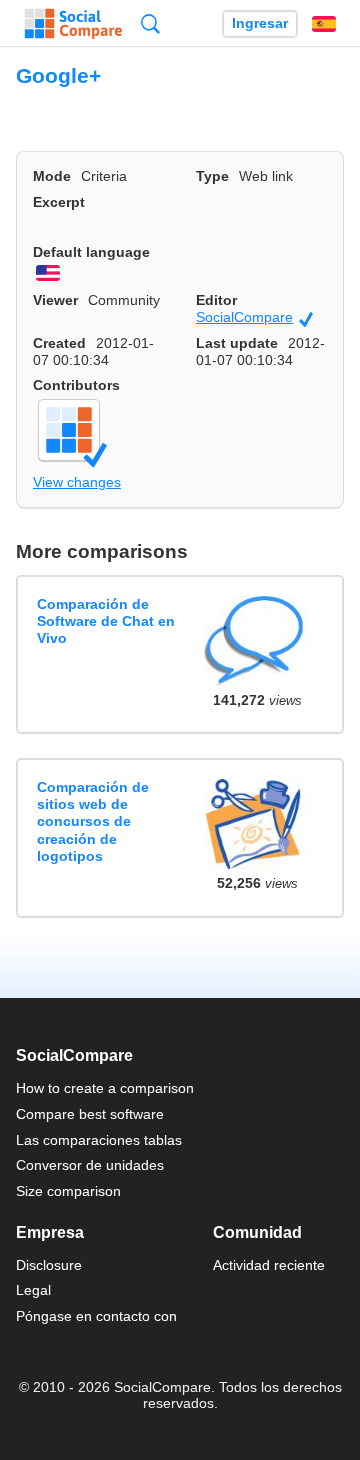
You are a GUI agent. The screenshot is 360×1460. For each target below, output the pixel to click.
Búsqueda (150, 23)
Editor (216, 300)
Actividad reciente (269, 1265)
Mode (52, 176)
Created (59, 343)
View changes (77, 482)
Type (212, 176)
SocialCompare (254, 317)
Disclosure (49, 1265)
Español (324, 24)
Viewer (55, 300)
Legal (33, 1290)
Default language (91, 252)
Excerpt (59, 202)
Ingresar (260, 23)
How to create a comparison (105, 1088)
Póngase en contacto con (96, 1316)
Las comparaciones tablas (99, 1140)
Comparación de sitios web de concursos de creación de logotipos (93, 821)
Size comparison (68, 1191)
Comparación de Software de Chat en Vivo (106, 621)
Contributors (76, 385)
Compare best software (90, 1114)
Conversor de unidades (90, 1165)
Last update (237, 343)
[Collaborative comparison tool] (73, 24)
